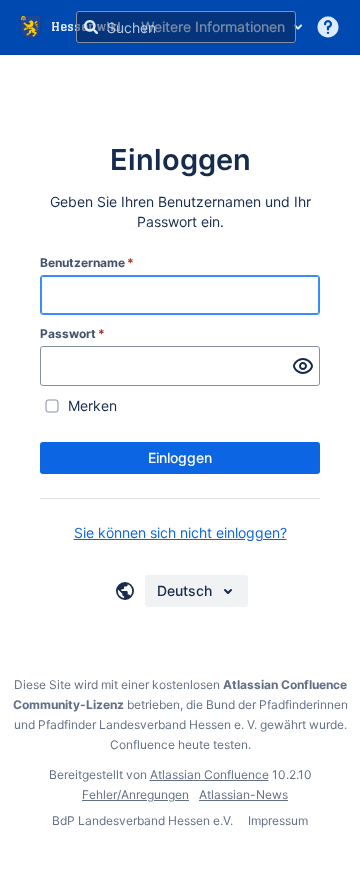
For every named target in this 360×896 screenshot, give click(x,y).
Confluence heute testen (179, 744)
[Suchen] (91, 27)
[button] (328, 27)
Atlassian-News (243, 794)
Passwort (72, 333)
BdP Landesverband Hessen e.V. (144, 820)
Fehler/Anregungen (135, 794)
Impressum (278, 820)
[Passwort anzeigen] (303, 366)
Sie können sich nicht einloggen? (180, 532)
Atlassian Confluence (209, 774)
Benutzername (87, 262)
